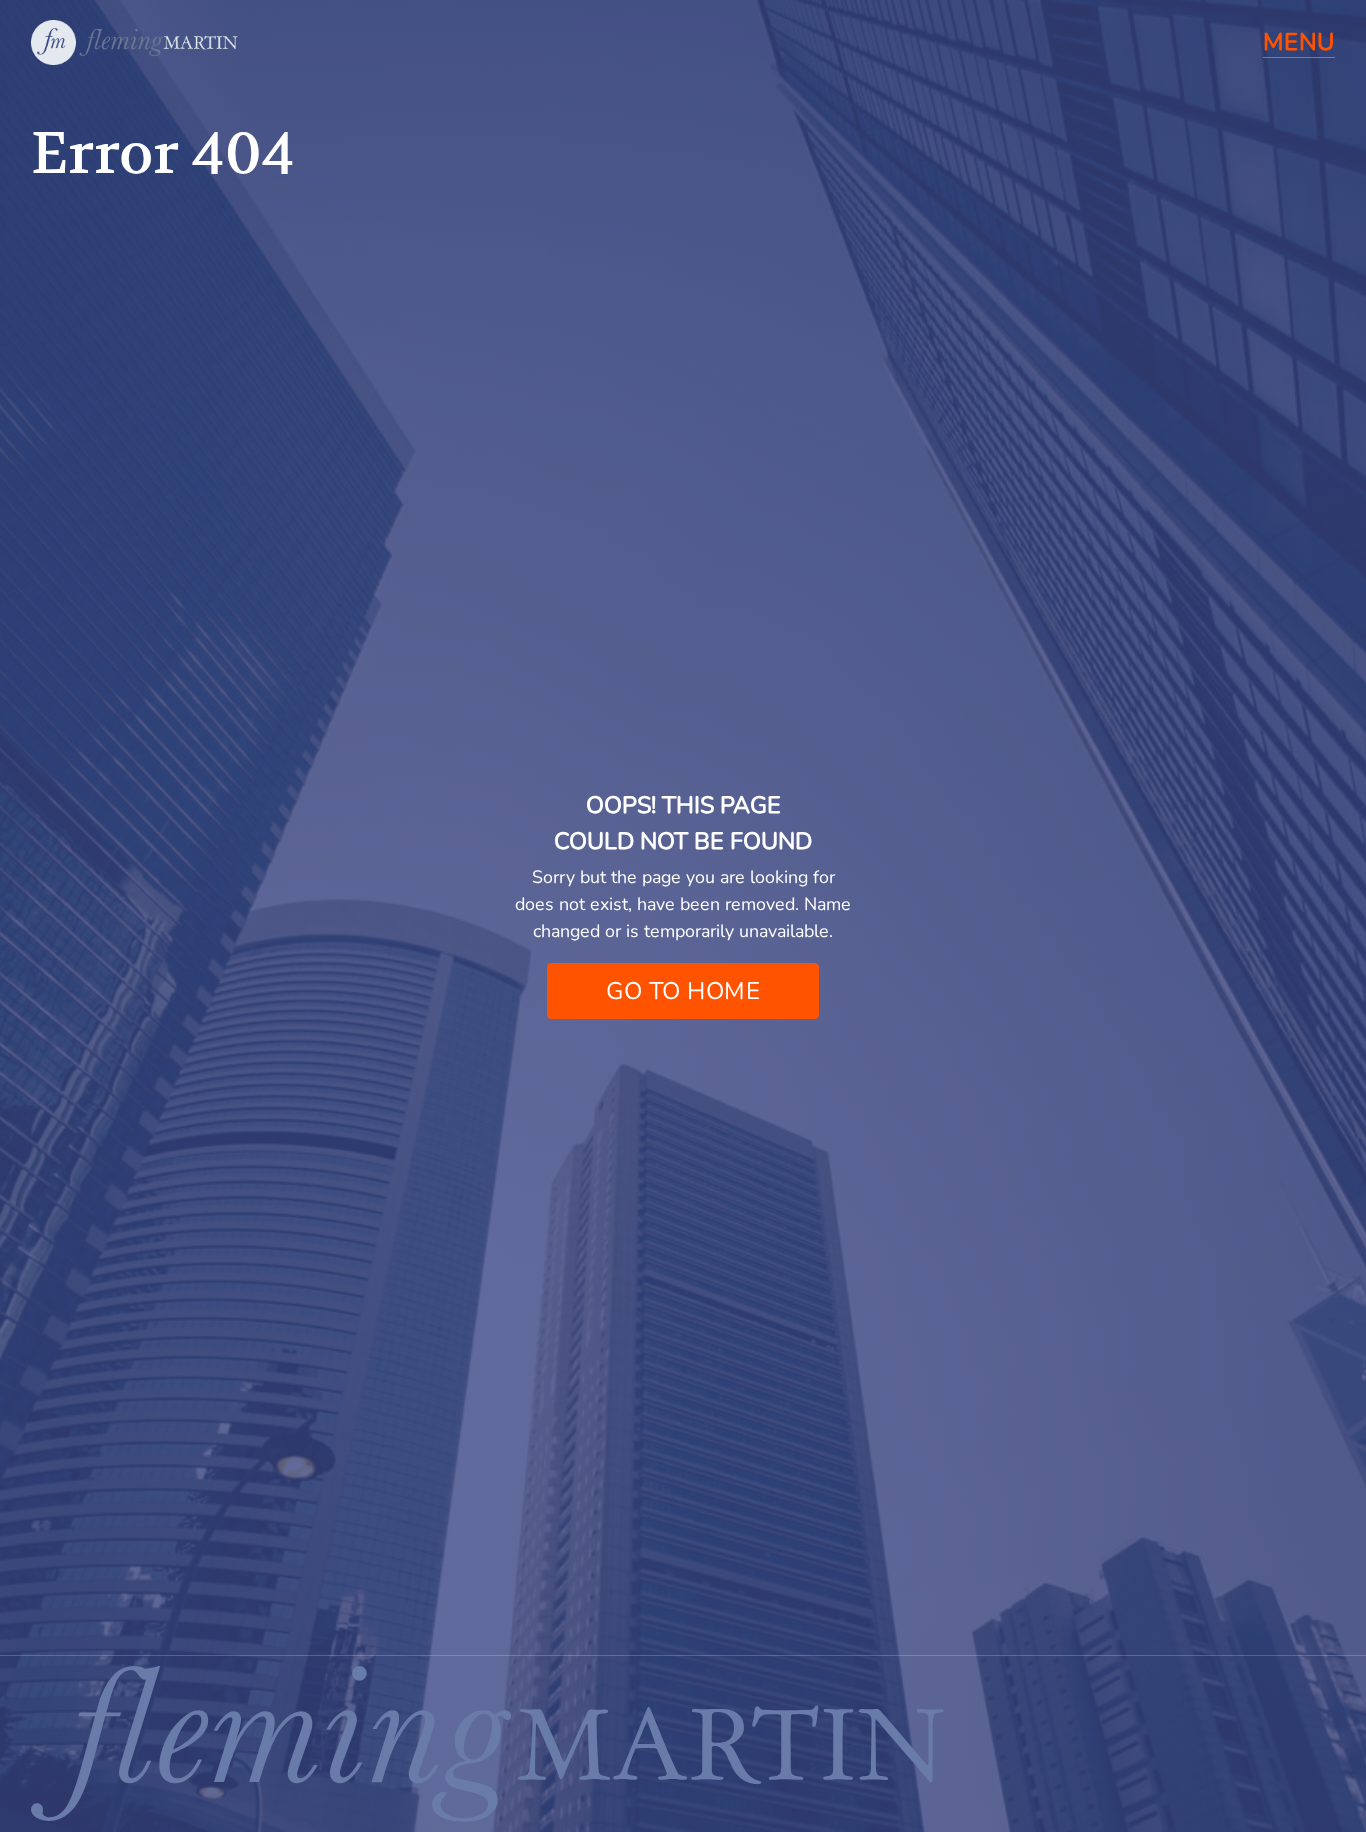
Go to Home (683, 991)
